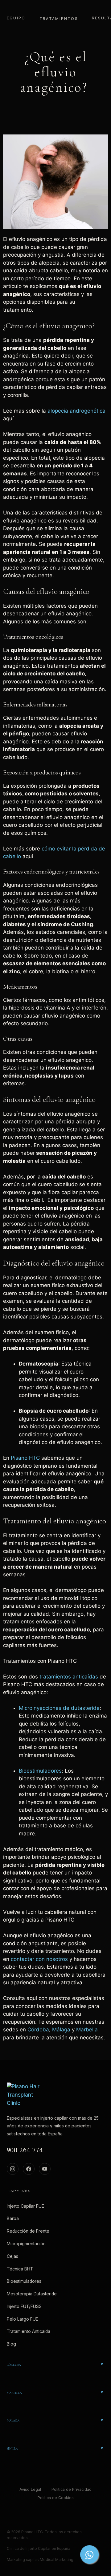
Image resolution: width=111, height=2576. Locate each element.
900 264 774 (25, 2150)
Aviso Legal (30, 2489)
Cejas (12, 2256)
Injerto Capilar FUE (25, 2206)
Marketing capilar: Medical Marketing (40, 2560)
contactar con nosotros (39, 1959)
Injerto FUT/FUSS (24, 2306)
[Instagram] (13, 2169)
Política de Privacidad (72, 2489)
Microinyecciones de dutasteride (59, 1708)
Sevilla (12, 2449)
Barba (13, 2218)
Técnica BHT (20, 2269)
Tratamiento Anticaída (29, 2331)
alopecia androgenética (76, 411)
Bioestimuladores (40, 1771)
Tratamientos (59, 19)
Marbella (87, 2030)
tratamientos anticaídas (69, 1677)
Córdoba (38, 2030)
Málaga (62, 2030)
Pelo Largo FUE (23, 2319)
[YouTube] (45, 2169)
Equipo (16, 18)
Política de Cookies (56, 2498)
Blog (11, 2344)
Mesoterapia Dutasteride (32, 2294)
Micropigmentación (26, 2244)
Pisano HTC (25, 1458)
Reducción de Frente (28, 2231)
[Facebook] (29, 2169)
